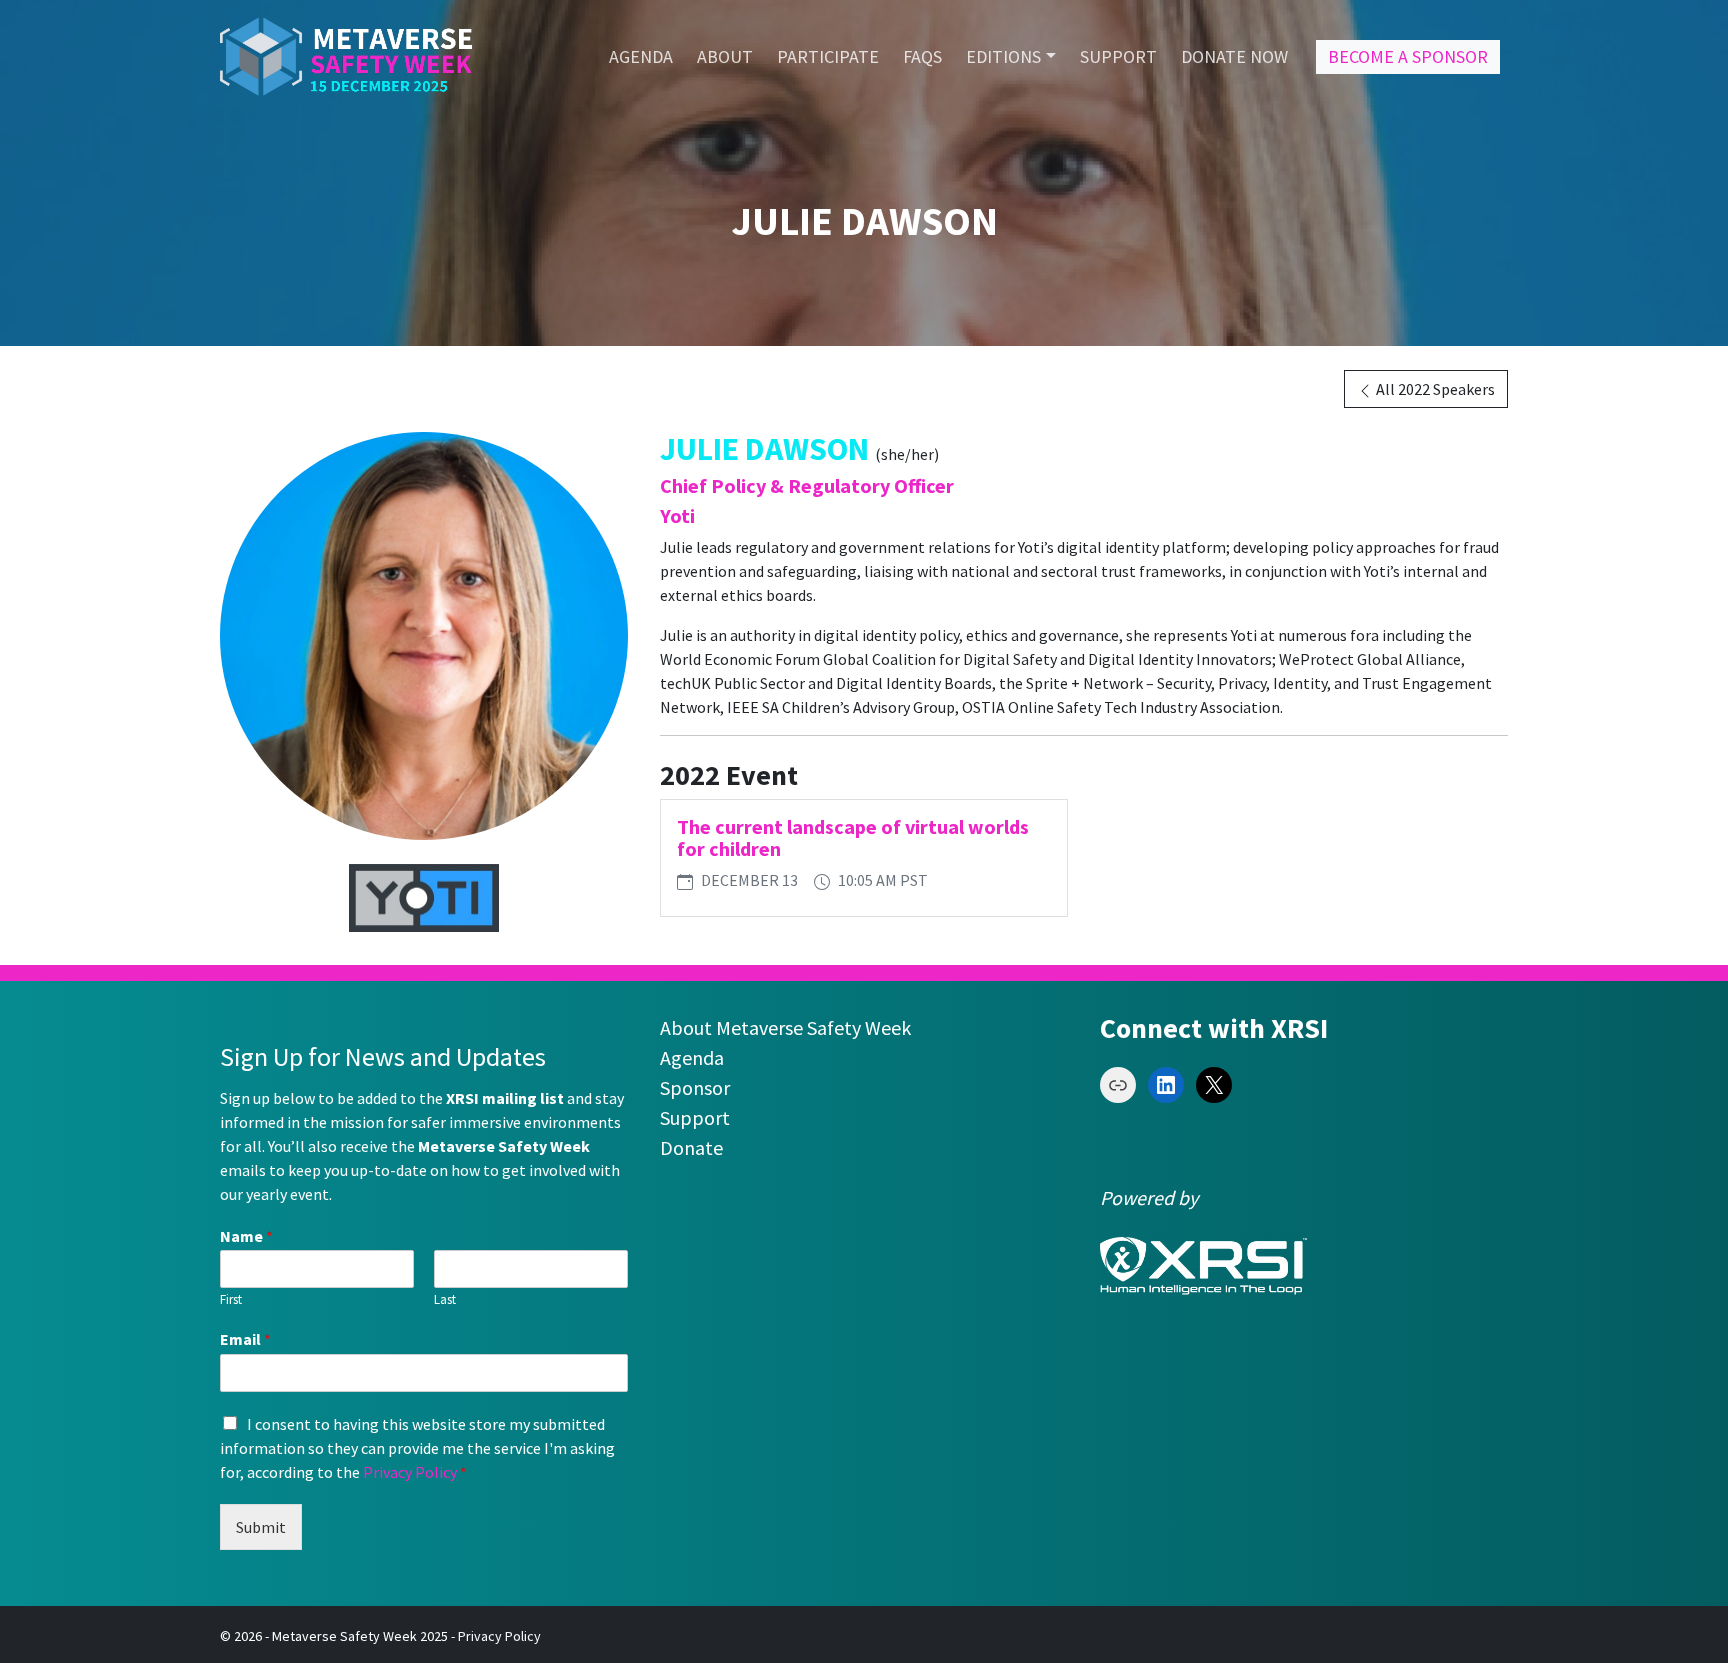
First (231, 1300)
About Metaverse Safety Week (785, 1027)
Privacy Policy (410, 1472)
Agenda (692, 1057)
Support (695, 1117)
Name (246, 1236)
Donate (691, 1147)
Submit (261, 1527)
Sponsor (695, 1087)
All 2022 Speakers (1434, 389)
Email (245, 1339)
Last (445, 1300)
